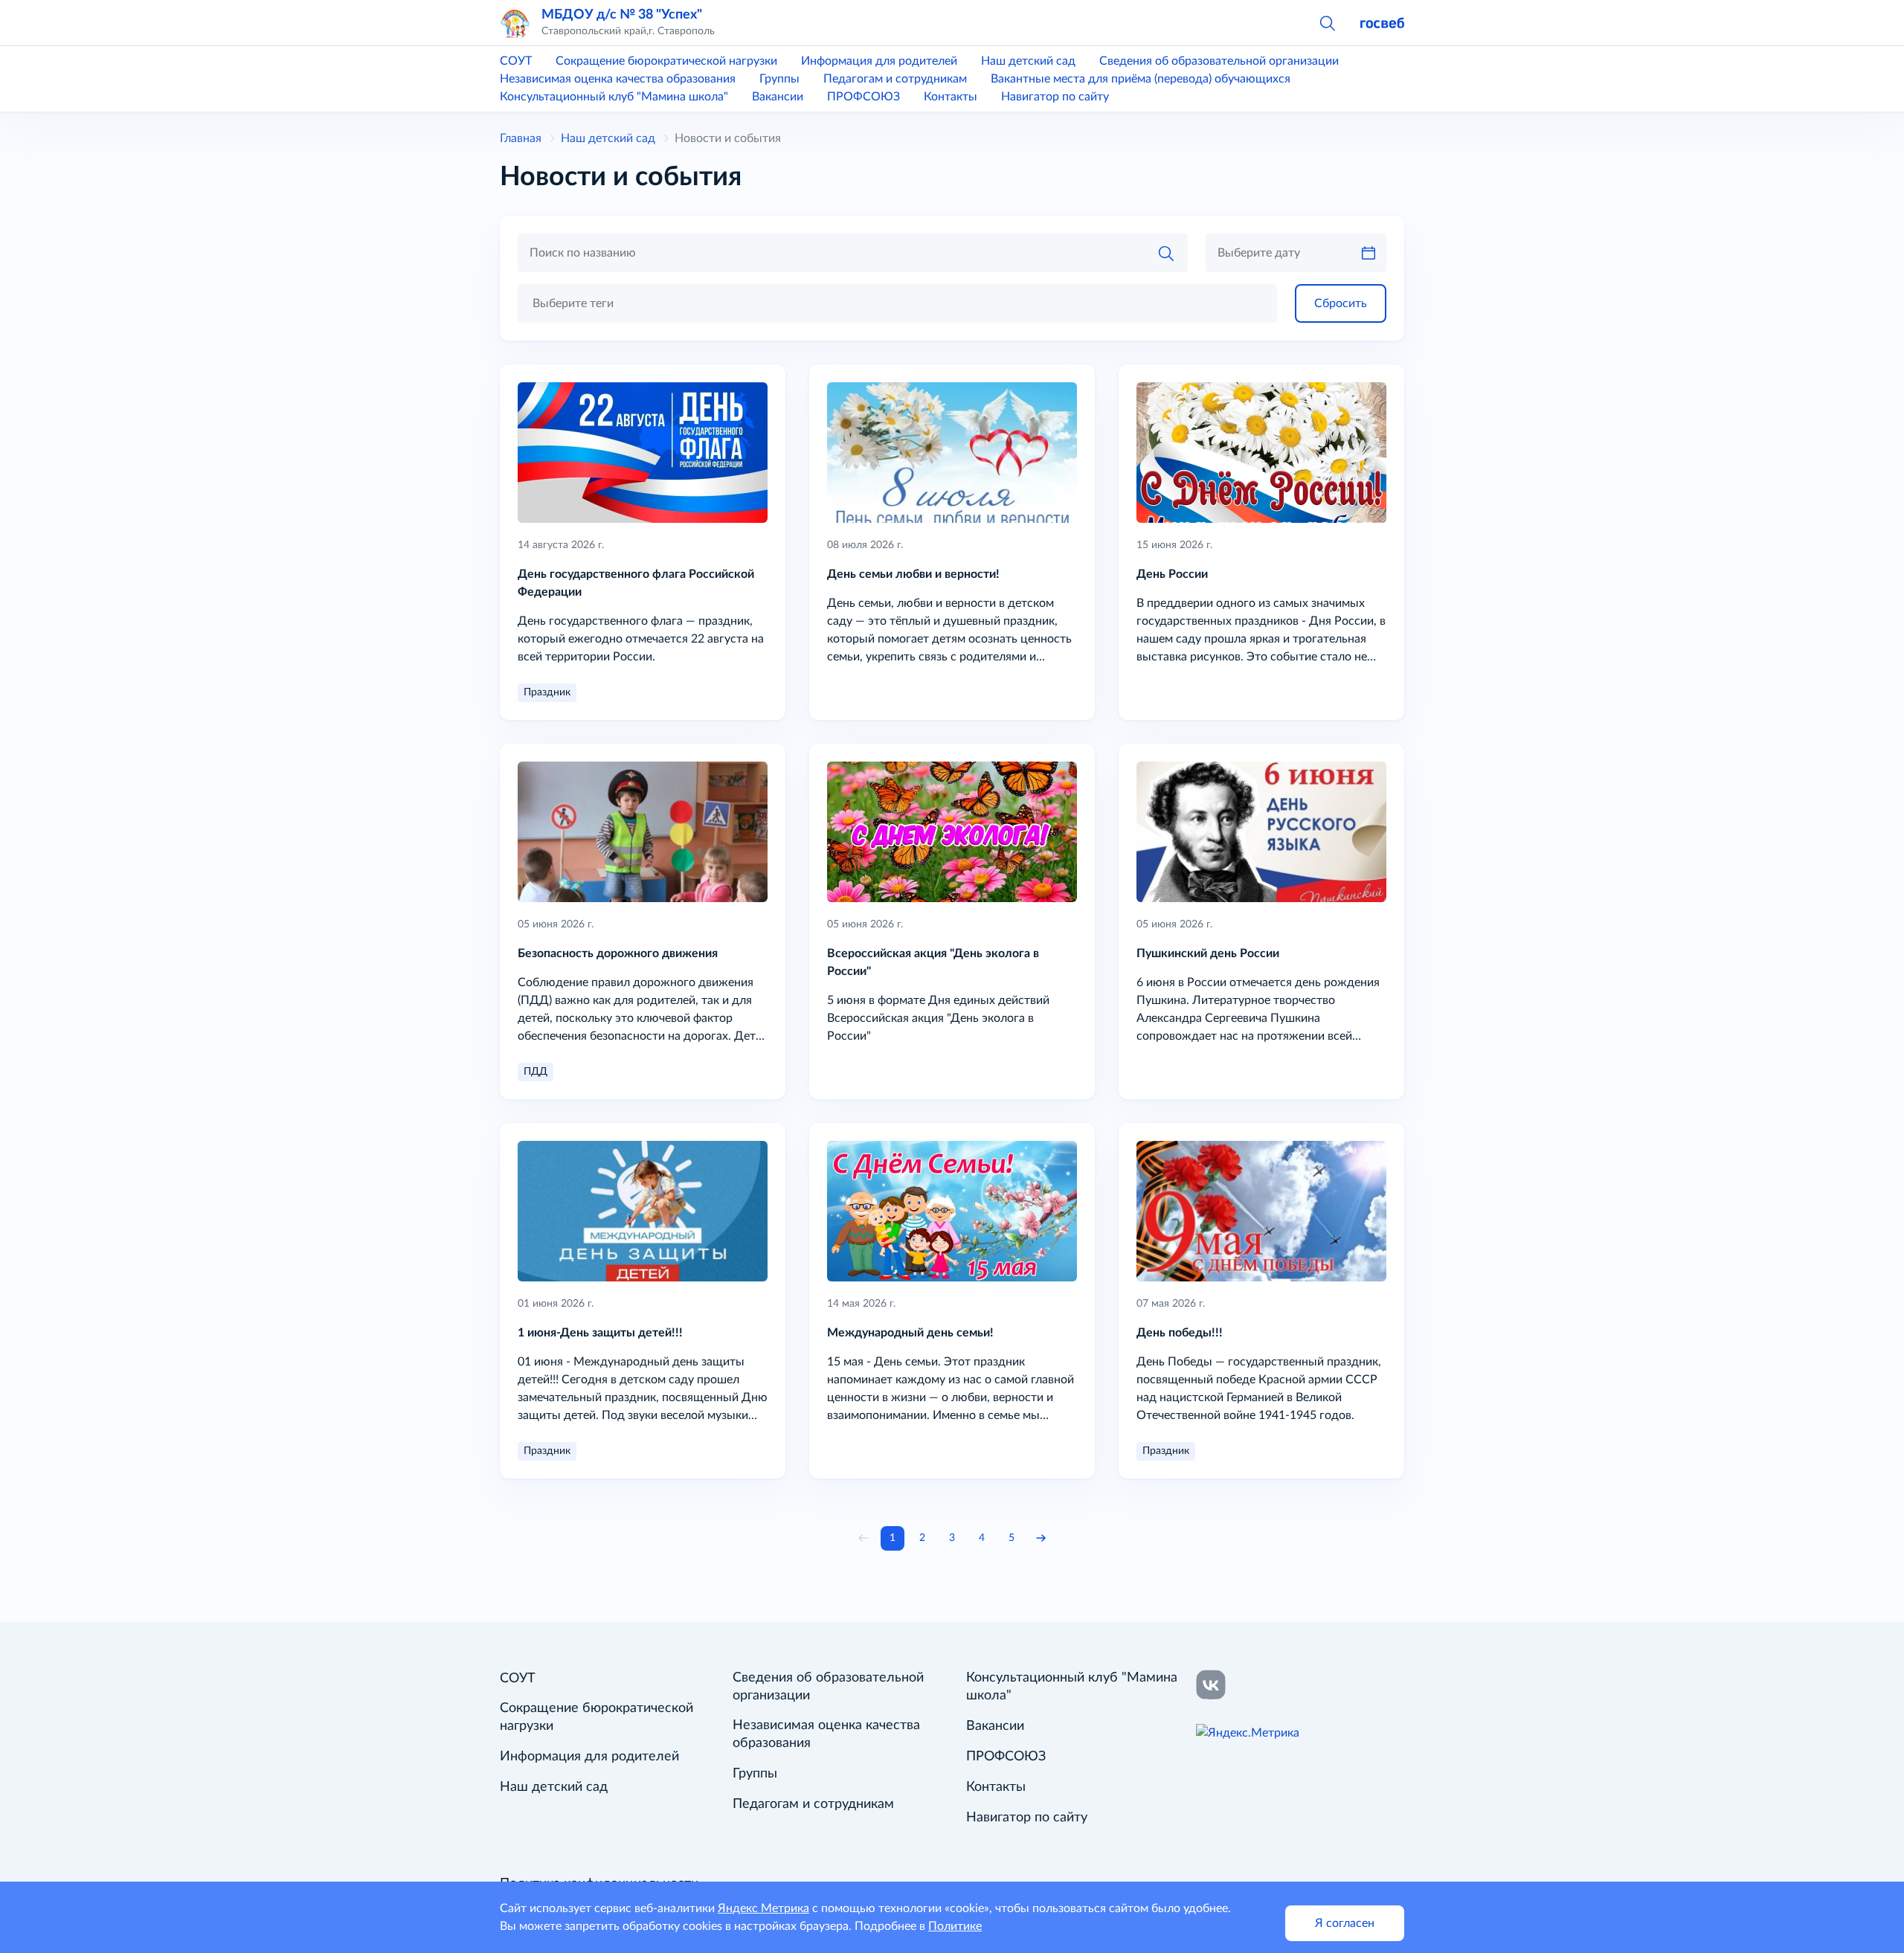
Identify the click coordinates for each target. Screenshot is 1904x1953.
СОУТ (516, 61)
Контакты (951, 97)
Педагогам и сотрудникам (895, 79)
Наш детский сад (1028, 61)
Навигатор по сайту (1055, 97)
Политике (955, 1926)
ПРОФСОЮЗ (863, 97)
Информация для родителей (879, 61)
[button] (1327, 22)
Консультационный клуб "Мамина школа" (614, 97)
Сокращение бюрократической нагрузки (666, 61)
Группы (779, 79)
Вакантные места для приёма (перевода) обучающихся (1141, 79)
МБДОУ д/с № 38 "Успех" (622, 15)
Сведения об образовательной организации (1219, 61)
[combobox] (897, 303)
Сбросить (1341, 303)
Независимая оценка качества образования (618, 79)
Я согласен (1345, 1923)
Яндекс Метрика (763, 1908)
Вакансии (778, 97)
